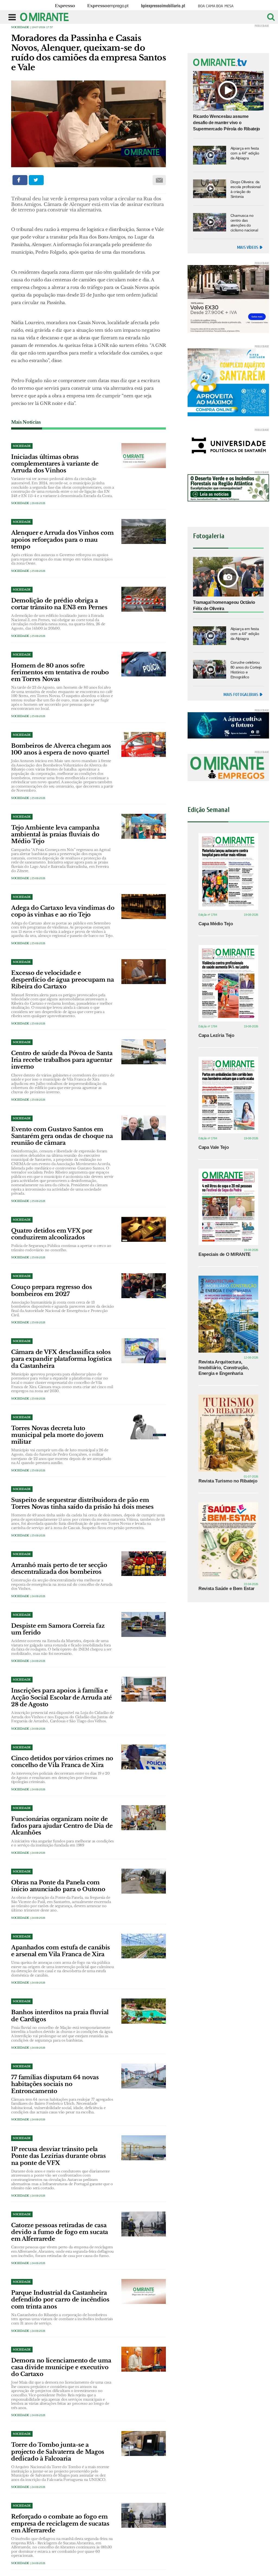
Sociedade (20, 27)
